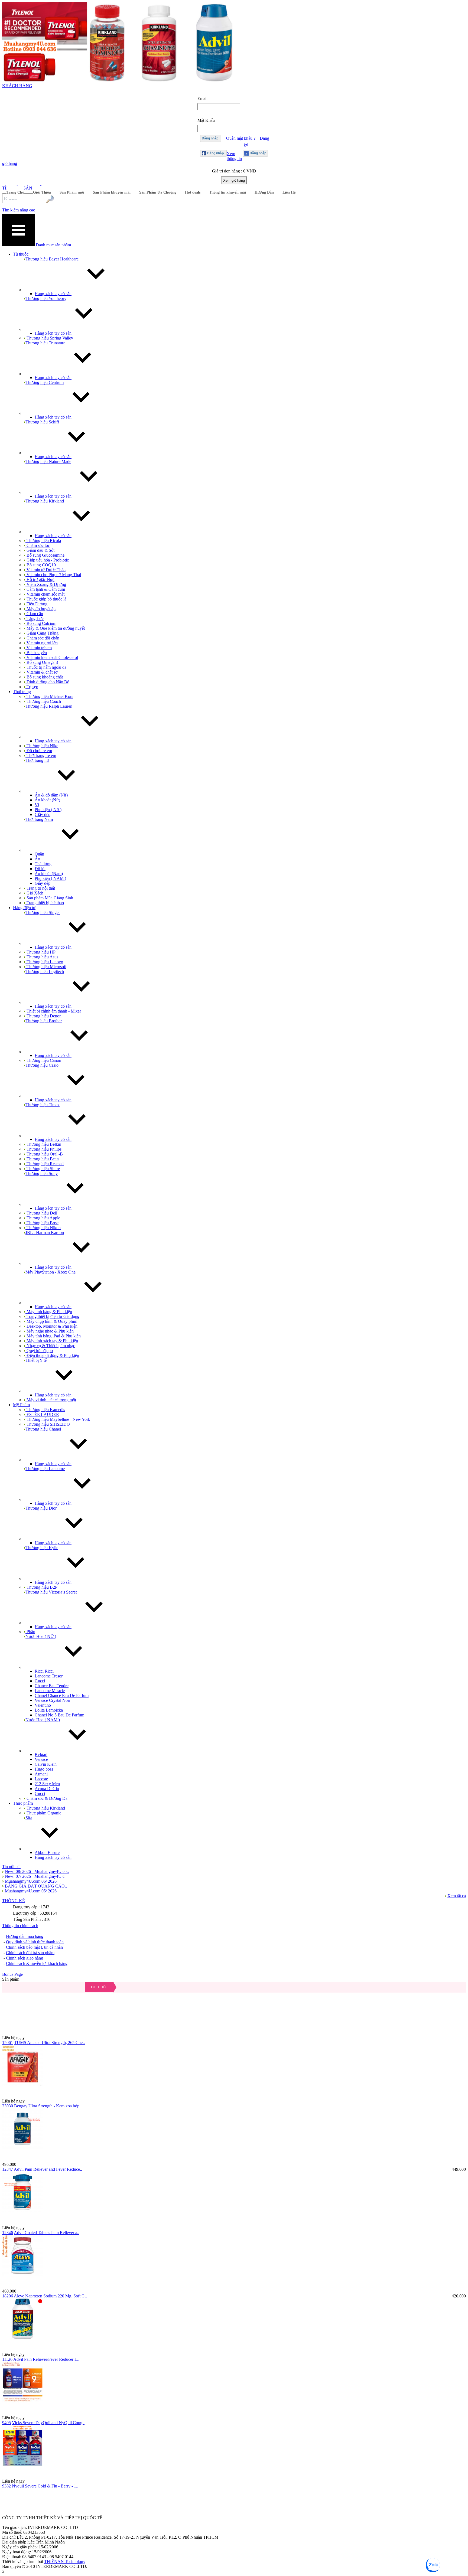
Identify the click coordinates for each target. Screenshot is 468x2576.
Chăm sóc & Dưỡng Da (46, 1798)
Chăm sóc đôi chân (42, 638)
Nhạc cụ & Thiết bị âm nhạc (50, 1346)
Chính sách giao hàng (25, 1958)
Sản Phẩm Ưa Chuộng (158, 192)
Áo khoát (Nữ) (47, 800)
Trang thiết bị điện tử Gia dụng (52, 1316)
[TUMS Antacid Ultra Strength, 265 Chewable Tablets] (234, 2009)
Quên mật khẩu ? (241, 138)
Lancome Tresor (49, 1676)
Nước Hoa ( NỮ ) (41, 1636)
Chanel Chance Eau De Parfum (62, 1695)
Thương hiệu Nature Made (48, 461)
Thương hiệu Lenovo (44, 962)
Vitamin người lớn (42, 643)
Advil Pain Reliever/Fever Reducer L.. (46, 2359)
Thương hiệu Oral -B (44, 1154)
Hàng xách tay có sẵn (53, 294)
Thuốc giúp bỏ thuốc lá (46, 599)
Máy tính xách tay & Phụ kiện (52, 1341)
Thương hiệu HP (40, 952)
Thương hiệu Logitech (45, 972)
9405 (6, 2423)
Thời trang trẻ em (41, 755)
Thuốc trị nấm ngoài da (46, 667)
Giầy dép (43, 814)
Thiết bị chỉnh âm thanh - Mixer (53, 1011)
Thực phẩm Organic (43, 1813)
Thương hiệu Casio (42, 1065)
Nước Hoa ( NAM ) (43, 1720)
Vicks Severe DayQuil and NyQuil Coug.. (48, 2423)
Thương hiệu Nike (42, 746)
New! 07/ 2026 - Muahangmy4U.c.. (36, 1876)
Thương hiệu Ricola (43, 541)
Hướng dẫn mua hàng (25, 1936)
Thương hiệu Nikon (43, 1228)
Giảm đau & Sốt (40, 550)
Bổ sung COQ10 (41, 565)
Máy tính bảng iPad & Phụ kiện (53, 1336)
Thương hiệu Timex (43, 1105)
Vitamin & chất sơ (41, 672)
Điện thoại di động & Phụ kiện (52, 1355)
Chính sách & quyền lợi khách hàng (37, 1963)
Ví (37, 805)
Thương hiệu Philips (43, 1149)
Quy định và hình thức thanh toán (35, 1942)
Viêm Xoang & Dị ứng (46, 584)
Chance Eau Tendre (52, 1686)
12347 (8, 2169)
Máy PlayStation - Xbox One (51, 1272)
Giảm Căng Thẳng (42, 633)
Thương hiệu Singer (43, 912)
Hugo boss (44, 1769)
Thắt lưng (43, 864)
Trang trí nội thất (40, 888)
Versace (41, 1759)
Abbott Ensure (47, 1852)
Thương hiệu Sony (42, 1173)
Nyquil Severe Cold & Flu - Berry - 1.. (45, 2486)
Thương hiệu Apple (43, 1218)
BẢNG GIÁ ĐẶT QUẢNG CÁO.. (36, 1886)
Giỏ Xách (34, 893)
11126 (7, 2359)
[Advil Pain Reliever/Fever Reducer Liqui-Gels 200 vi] (234, 2325)
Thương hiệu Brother (44, 1021)
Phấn (30, 1632)
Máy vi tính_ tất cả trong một (51, 1400)
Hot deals (193, 192)
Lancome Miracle (50, 1691)
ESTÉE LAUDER (42, 1414)
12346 (8, 2233)
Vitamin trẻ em (39, 648)
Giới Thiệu (42, 192)
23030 (8, 2106)
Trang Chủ (15, 192)
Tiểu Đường (36, 604)
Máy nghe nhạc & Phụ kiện (50, 1331)
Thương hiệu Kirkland (45, 501)
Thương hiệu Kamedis (45, 1410)
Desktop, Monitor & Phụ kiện (51, 1326)
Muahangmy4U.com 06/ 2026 (31, 1881)
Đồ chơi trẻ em (39, 751)
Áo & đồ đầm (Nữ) (51, 795)
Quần (39, 854)
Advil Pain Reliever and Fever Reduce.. (48, 2169)
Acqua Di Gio (47, 1789)
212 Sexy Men (47, 1784)
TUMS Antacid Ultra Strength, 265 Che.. (49, 2043)
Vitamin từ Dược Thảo (45, 570)
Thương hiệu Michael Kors (49, 696)
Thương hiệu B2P (41, 1587)
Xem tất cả (457, 1896)
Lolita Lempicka (49, 1710)
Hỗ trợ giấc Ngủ (40, 579)
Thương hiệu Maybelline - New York (58, 1419)
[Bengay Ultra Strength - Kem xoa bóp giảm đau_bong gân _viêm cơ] (234, 2072)
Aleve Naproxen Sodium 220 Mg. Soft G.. (50, 2296)
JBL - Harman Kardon (45, 1233)
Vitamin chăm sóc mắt (45, 594)
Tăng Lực (35, 618)
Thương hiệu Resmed (45, 1164)
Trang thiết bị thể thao (45, 903)
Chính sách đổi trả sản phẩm (30, 1953)
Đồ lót (40, 869)
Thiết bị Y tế (36, 1360)
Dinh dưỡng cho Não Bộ (47, 682)
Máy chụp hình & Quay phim (51, 1321)
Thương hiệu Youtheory (46, 298)
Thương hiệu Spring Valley (49, 338)
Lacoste (41, 1779)
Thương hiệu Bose (42, 1223)
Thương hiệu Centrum (45, 382)
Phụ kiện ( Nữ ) (48, 810)
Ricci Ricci (44, 1671)
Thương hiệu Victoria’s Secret (51, 1592)
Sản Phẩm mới (72, 192)
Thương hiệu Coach (43, 701)
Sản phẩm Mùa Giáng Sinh (49, 898)
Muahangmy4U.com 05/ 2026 (31, 1891)
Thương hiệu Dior (41, 1508)
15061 (8, 2043)
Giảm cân (34, 614)
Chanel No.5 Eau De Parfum (59, 1715)
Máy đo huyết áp (40, 609)
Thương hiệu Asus (42, 957)
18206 (8, 2296)
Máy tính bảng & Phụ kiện (49, 1312)
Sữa (29, 1818)
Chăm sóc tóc (38, 545)
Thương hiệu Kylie (42, 1548)
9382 (6, 2486)
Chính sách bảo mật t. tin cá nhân (34, 1947)
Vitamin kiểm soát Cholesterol (52, 657)
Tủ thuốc (99, 1987)
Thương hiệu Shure (43, 1169)
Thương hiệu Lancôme (45, 1469)
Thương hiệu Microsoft (46, 967)
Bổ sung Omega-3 (42, 662)
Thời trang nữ (37, 760)
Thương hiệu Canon (43, 1060)
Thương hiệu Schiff (42, 422)
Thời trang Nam (39, 819)
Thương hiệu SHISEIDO (48, 1424)
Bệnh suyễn (36, 653)
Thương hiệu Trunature (45, 343)
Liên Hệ (289, 192)
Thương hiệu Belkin (43, 1144)
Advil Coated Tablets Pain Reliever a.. (47, 2233)
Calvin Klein (46, 1764)
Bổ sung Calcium (41, 623)
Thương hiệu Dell (41, 1213)
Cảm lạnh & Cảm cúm (45, 589)
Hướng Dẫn (264, 192)
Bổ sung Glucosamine (45, 555)
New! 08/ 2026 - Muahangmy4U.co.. (37, 1871)
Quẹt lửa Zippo (39, 1351)
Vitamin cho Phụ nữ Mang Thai (53, 575)
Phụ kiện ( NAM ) (50, 878)
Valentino (43, 1705)
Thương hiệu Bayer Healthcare (52, 259)
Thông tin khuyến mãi (227, 192)
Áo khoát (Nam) (49, 874)
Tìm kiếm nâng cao (19, 210)
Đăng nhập (210, 138)
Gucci (40, 1681)
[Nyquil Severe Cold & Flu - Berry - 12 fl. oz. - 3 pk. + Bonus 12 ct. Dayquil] (234, 2452)
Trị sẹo (32, 687)
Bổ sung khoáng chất (44, 677)
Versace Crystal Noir (52, 1700)
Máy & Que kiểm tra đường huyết (55, 628)
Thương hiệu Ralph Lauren (49, 706)
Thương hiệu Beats (42, 1159)
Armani (41, 1774)
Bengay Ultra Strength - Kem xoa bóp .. (48, 2106)
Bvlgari (41, 1754)
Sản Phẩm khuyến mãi (112, 192)
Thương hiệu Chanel (43, 1429)
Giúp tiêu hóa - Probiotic (47, 560)
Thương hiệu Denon (43, 1016)
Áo (37, 859)
